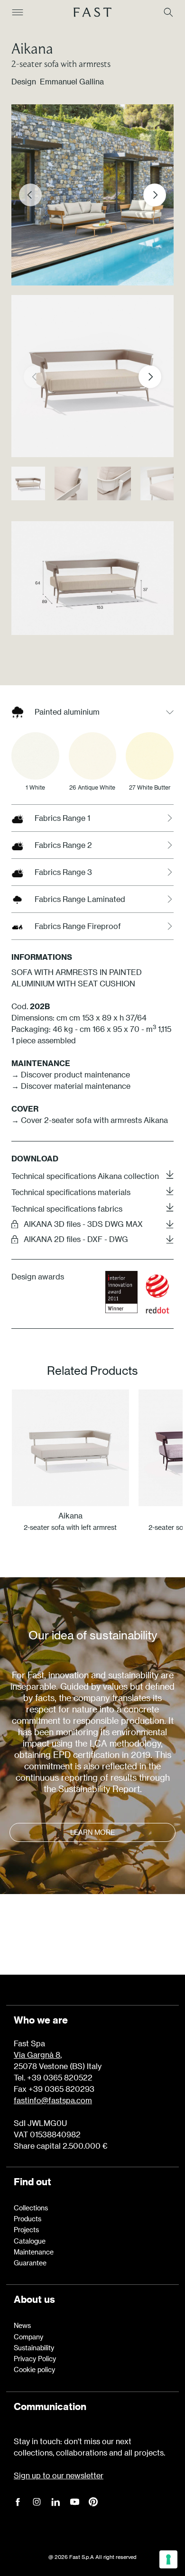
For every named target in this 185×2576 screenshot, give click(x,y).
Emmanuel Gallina (72, 81)
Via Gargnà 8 (37, 2055)
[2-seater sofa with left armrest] (70, 1448)
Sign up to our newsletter (59, 2475)
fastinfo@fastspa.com (53, 2100)
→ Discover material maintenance (71, 1086)
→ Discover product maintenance (71, 1074)
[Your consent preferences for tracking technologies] (168, 2559)
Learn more (92, 1832)
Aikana (32, 48)
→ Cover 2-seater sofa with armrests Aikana (90, 1120)
